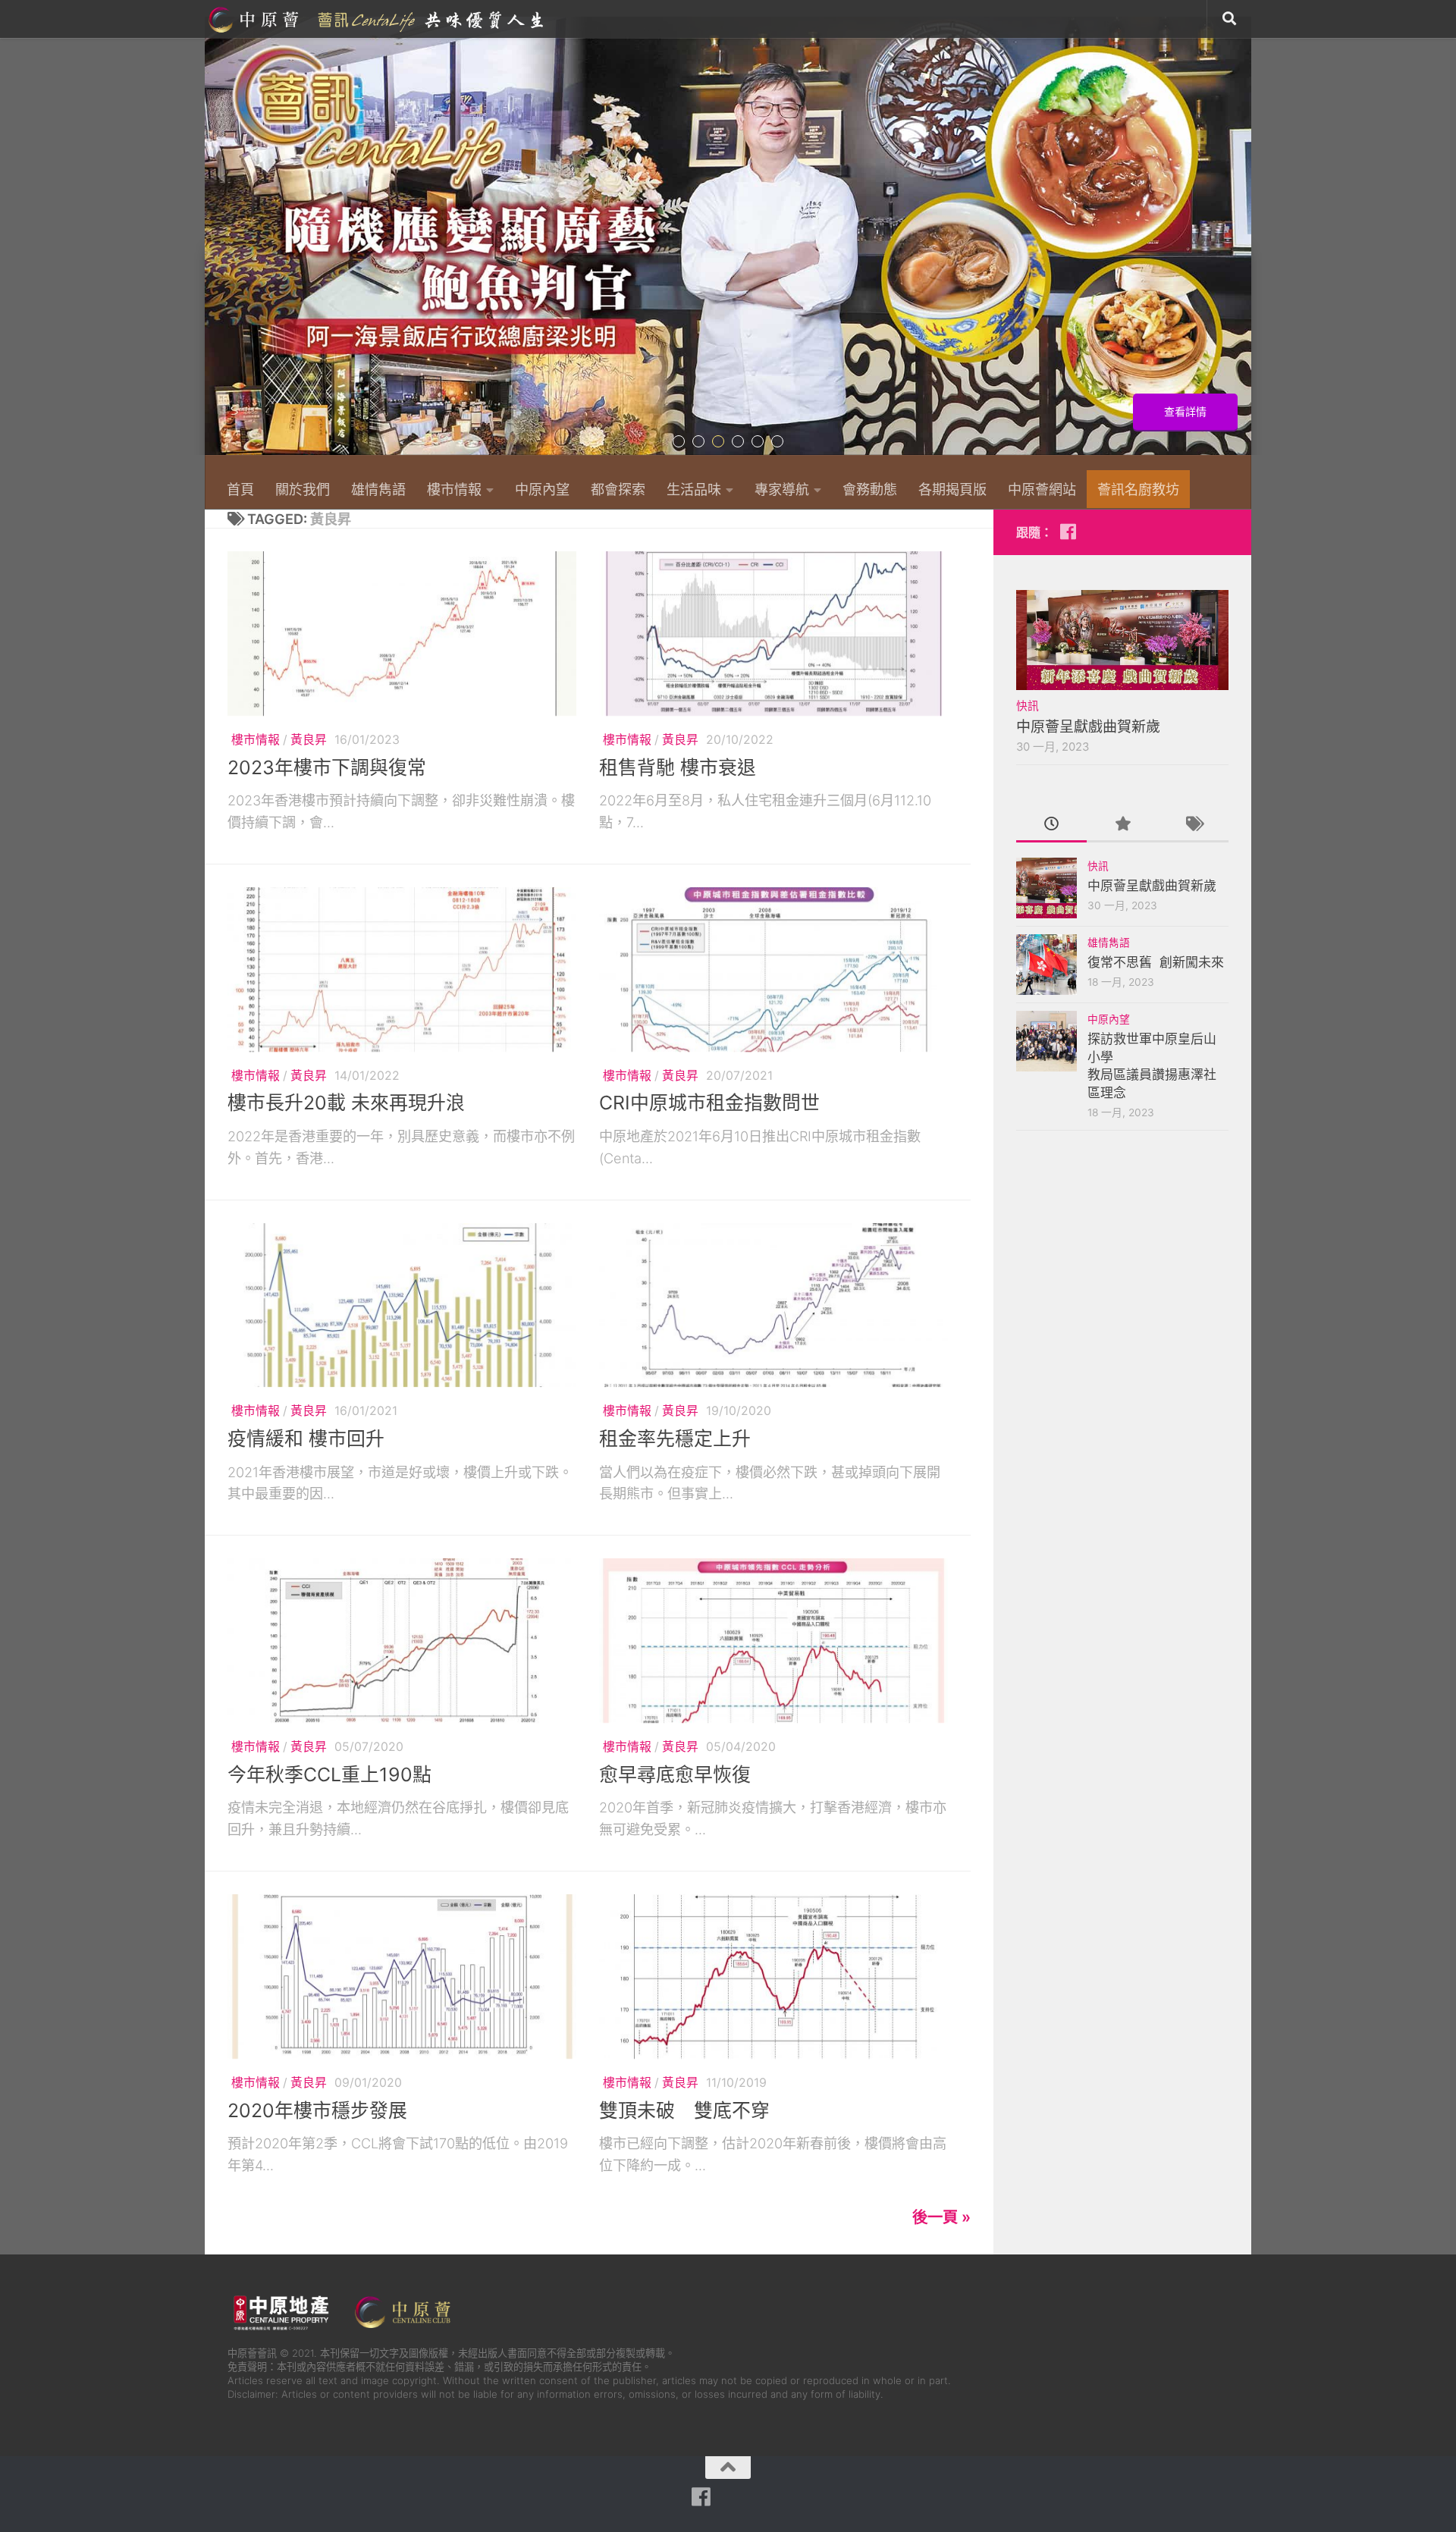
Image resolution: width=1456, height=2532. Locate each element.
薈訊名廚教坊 (1138, 489)
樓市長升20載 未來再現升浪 (346, 1103)
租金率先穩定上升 (675, 1439)
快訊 (1028, 706)
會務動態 (870, 489)
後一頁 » (941, 2217)
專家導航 (782, 489)
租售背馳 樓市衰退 (678, 767)
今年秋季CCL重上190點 (329, 1774)
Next (1242, 244)
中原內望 (542, 489)
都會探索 (618, 489)
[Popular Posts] (1122, 825)
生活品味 (694, 489)
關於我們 (303, 489)
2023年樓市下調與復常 (327, 767)
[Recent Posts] (1051, 825)
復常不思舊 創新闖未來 (1156, 962)
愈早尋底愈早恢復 (675, 1774)
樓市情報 (454, 489)
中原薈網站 (378, 19)
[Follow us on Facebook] (1068, 532)
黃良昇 (309, 740)
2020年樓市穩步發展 (317, 2110)
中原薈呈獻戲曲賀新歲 (1088, 727)
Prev (214, 244)
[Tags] (1193, 825)
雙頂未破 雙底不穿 (684, 2110)
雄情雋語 (378, 489)
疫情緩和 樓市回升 (306, 1439)
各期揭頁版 (952, 489)
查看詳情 (1185, 412)
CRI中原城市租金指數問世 (709, 1103)
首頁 (240, 489)
